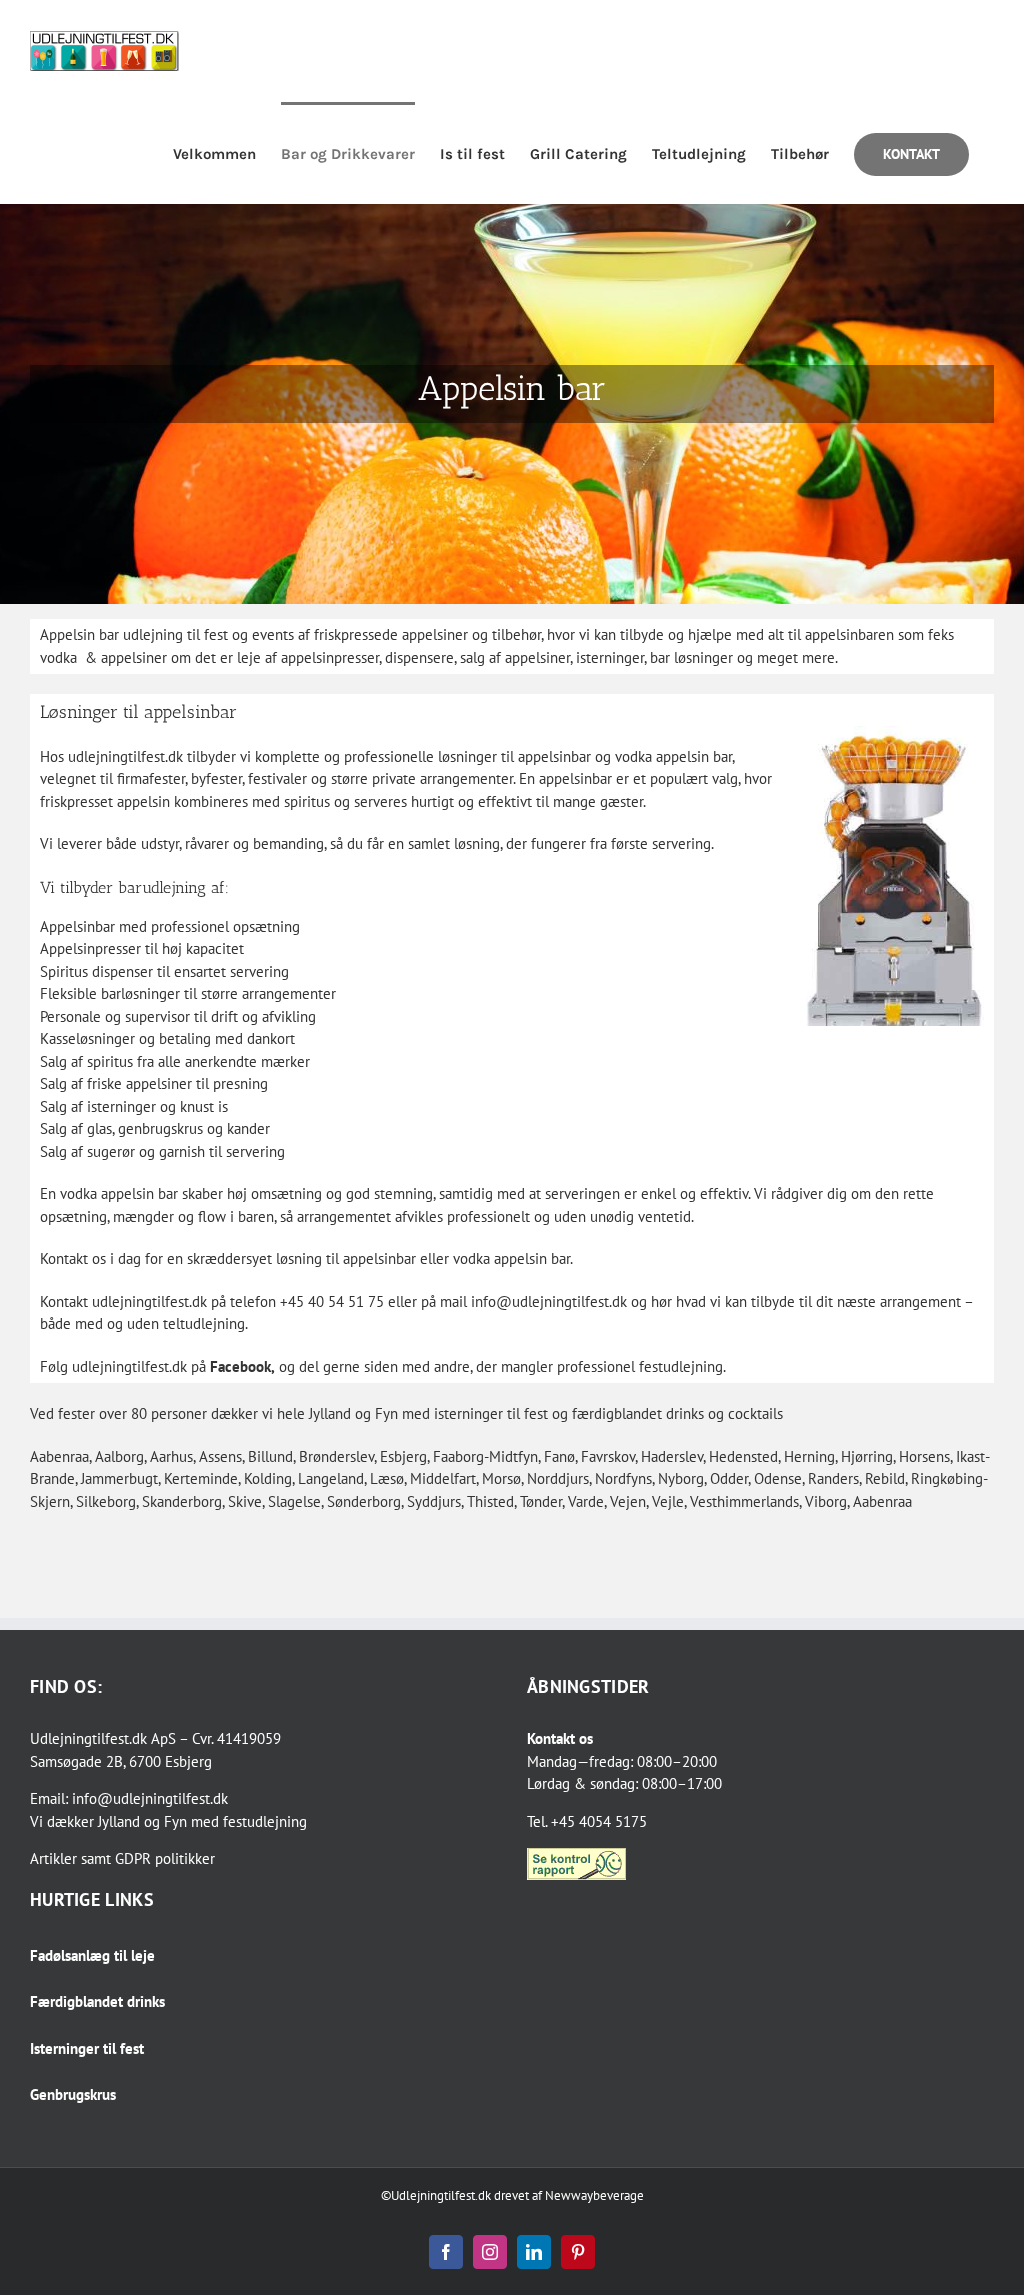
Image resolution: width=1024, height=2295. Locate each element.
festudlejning (265, 1821)
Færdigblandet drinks (97, 2001)
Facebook (240, 1366)
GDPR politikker (165, 1858)
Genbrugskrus (73, 2094)
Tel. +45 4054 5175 (587, 1821)
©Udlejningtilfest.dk (436, 2195)
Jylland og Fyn (142, 1821)
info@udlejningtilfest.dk (150, 1798)
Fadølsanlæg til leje (92, 1955)
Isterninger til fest (87, 2048)
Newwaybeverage (594, 2195)
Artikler (53, 1858)
